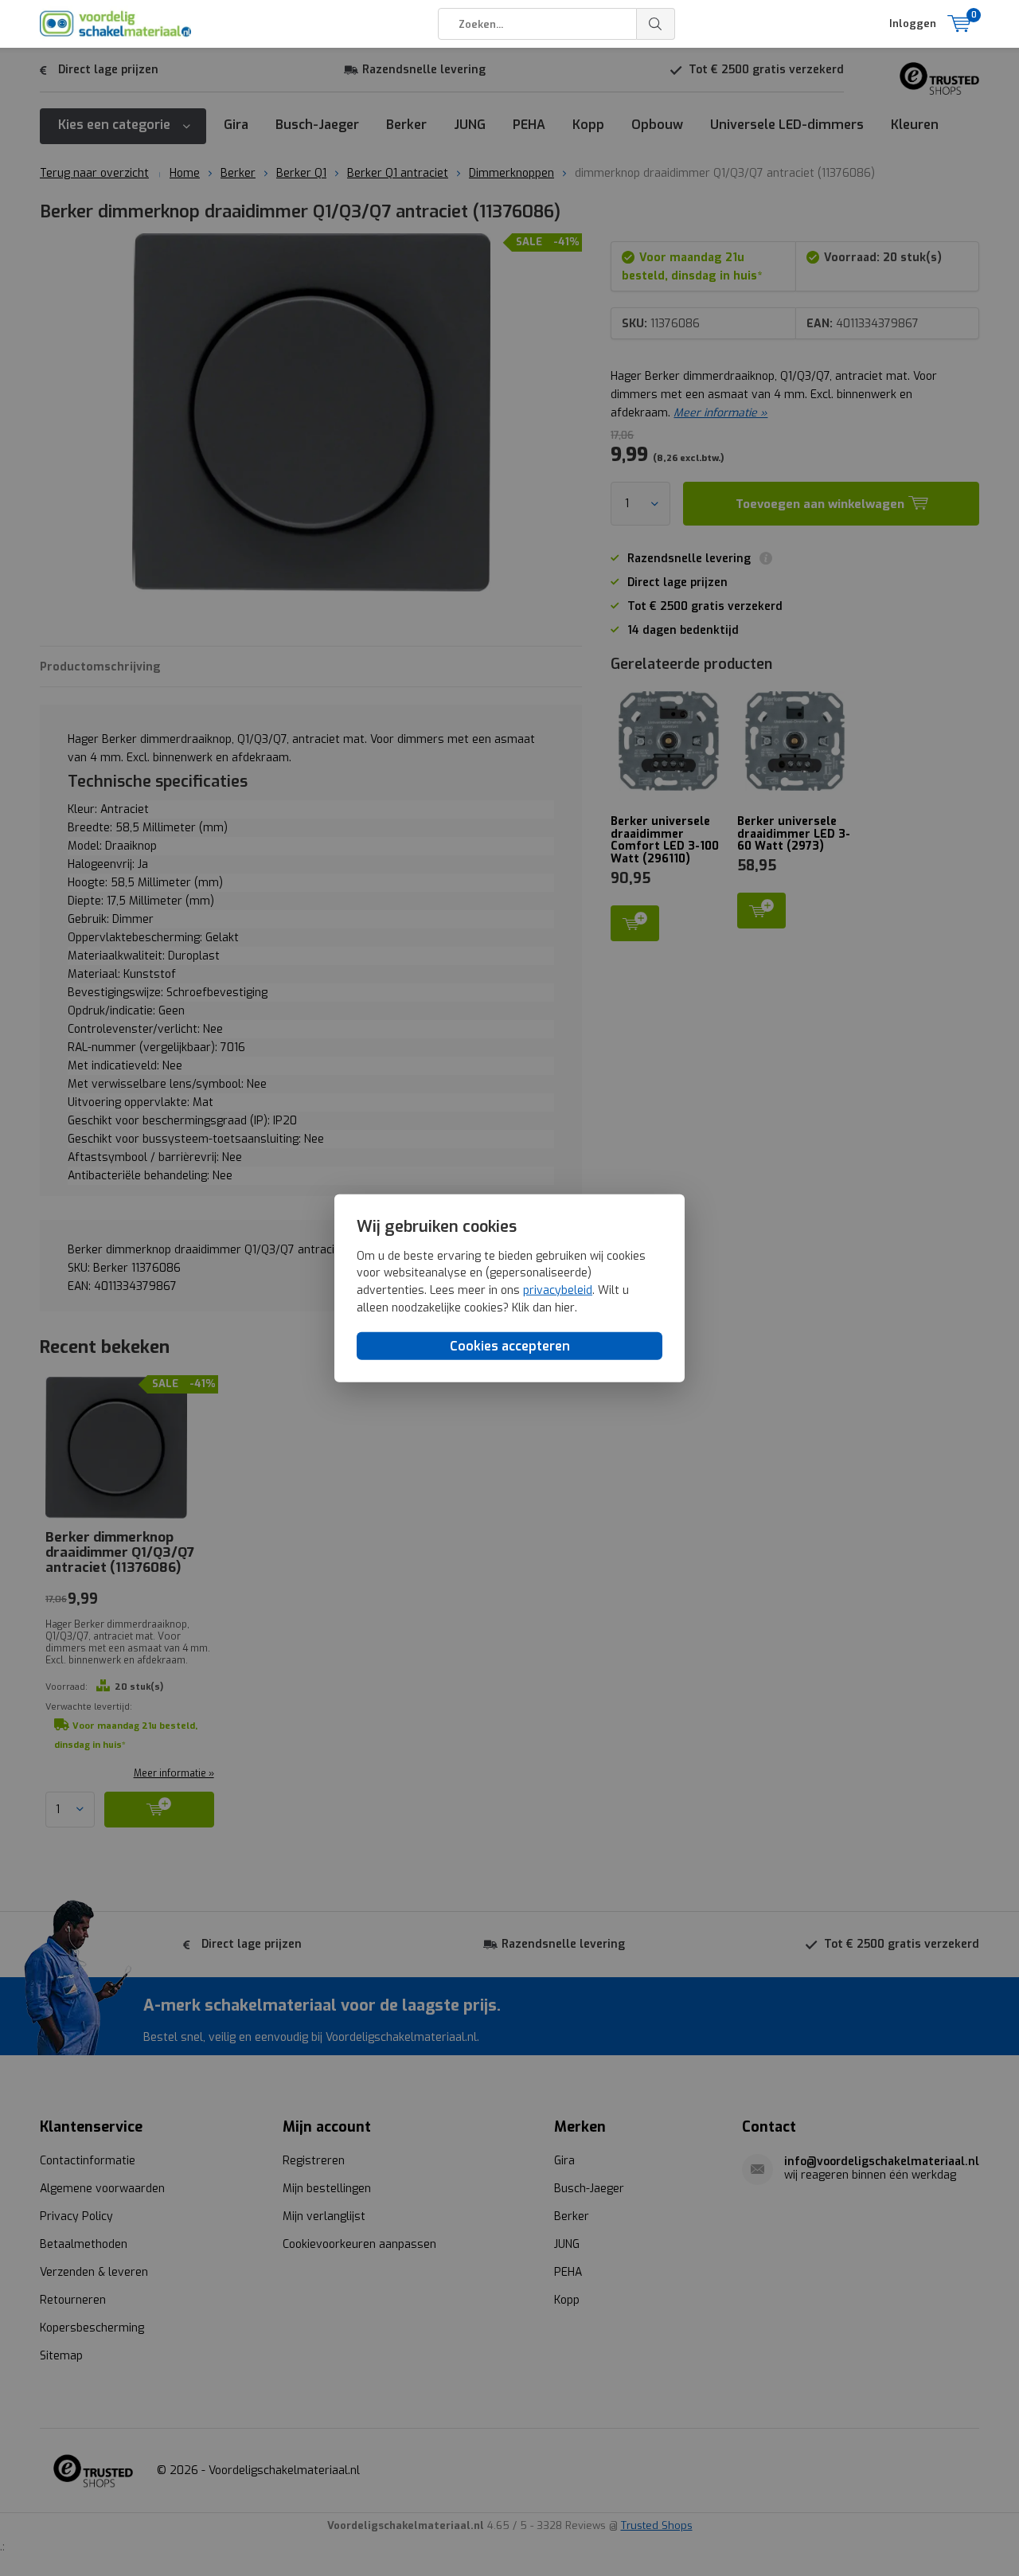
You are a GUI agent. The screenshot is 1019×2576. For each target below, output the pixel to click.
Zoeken (656, 24)
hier (565, 1307)
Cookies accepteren (510, 1346)
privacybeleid (558, 1290)
